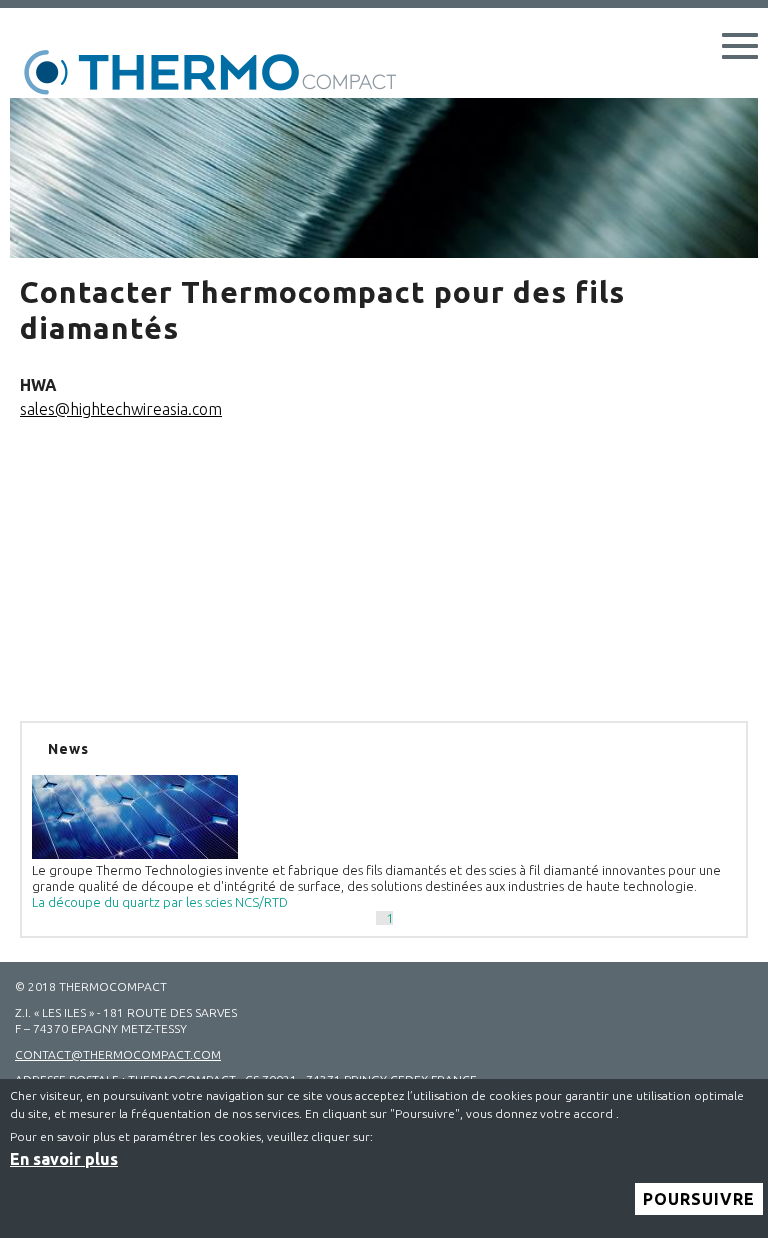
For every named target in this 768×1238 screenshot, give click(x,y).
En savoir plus (64, 1159)
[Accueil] (220, 74)
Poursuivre (699, 1199)
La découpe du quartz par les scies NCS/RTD (160, 902)
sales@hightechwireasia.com (121, 409)
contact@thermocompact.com (118, 1054)
